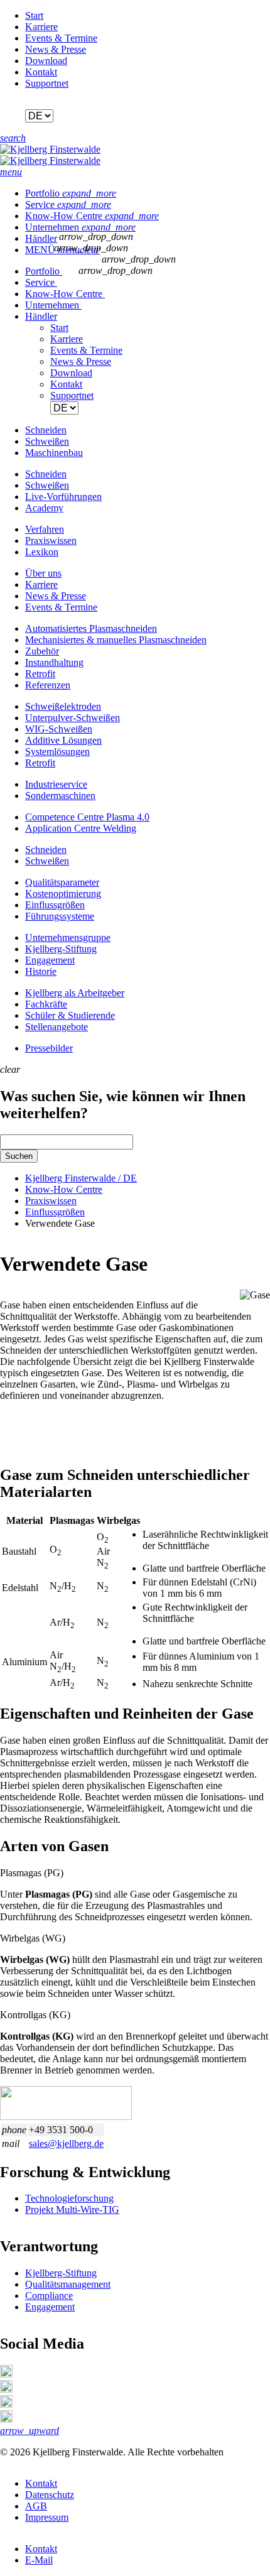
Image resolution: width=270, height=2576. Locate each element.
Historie (41, 971)
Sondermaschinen (60, 796)
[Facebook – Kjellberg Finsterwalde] (6, 2389)
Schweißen (47, 861)
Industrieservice (56, 784)
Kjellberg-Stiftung (61, 949)
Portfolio (71, 193)
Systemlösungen (57, 752)
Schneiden (46, 850)
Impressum (47, 2517)
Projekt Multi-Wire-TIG (72, 2209)
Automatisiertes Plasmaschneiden (91, 628)
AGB (36, 2506)
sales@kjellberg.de (66, 2144)
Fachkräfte (46, 1004)
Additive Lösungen (63, 740)
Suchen (19, 1156)
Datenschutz (50, 2495)
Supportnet (47, 83)
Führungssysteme (60, 916)
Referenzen (48, 685)
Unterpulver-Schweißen (73, 718)
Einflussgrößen (55, 905)
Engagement (50, 960)
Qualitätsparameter (62, 882)
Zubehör (42, 651)
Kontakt (41, 72)
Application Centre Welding (81, 828)
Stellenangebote (57, 1027)
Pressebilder (49, 1048)
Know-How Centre (92, 216)
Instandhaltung (54, 662)
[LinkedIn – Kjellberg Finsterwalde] (6, 2374)
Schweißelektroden (63, 706)
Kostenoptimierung (63, 894)
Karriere (41, 27)
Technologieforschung (69, 2198)
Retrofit (40, 674)
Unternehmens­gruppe (68, 937)
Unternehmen (80, 227)
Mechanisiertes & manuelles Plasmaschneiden (116, 640)
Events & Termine (61, 38)
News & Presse (56, 49)
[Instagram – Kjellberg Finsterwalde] (6, 2404)
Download (46, 61)
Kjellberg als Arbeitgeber (75, 993)
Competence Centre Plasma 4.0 (87, 817)
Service (68, 204)
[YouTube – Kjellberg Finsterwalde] (6, 2419)
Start (34, 15)
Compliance (49, 2296)
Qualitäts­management (68, 2284)
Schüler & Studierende (70, 1015)
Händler (41, 238)
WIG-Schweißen (59, 729)
